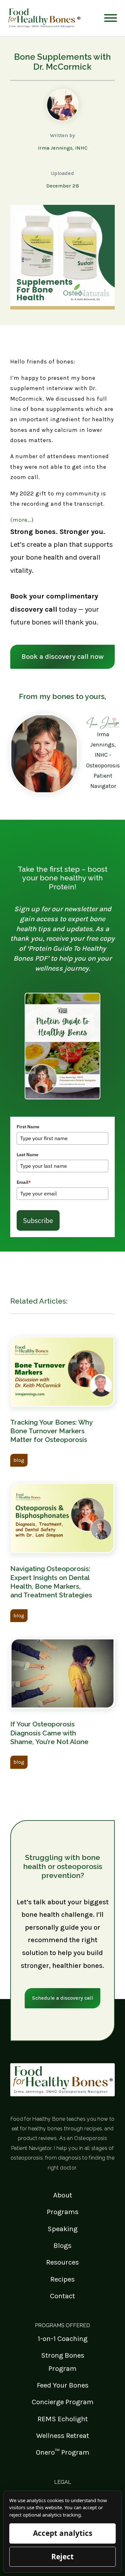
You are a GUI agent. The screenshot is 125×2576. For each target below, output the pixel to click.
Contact (63, 2296)
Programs (63, 2212)
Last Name (28, 1155)
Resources (63, 2262)
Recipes (63, 2279)
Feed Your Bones (63, 2385)
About (63, 2195)
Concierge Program (63, 2402)
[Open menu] (111, 18)
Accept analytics (63, 2533)
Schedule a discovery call (63, 1998)
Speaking (63, 2229)
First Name (28, 1127)
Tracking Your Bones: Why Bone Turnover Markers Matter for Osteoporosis (51, 1431)
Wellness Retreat (63, 2436)
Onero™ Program (63, 2452)
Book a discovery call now (63, 656)
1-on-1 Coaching (63, 2339)
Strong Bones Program (63, 2362)
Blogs (63, 2245)
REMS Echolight (63, 2419)
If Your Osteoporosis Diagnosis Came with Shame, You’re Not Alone (49, 1733)
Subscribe (38, 1220)
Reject (63, 2557)
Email (24, 1182)
